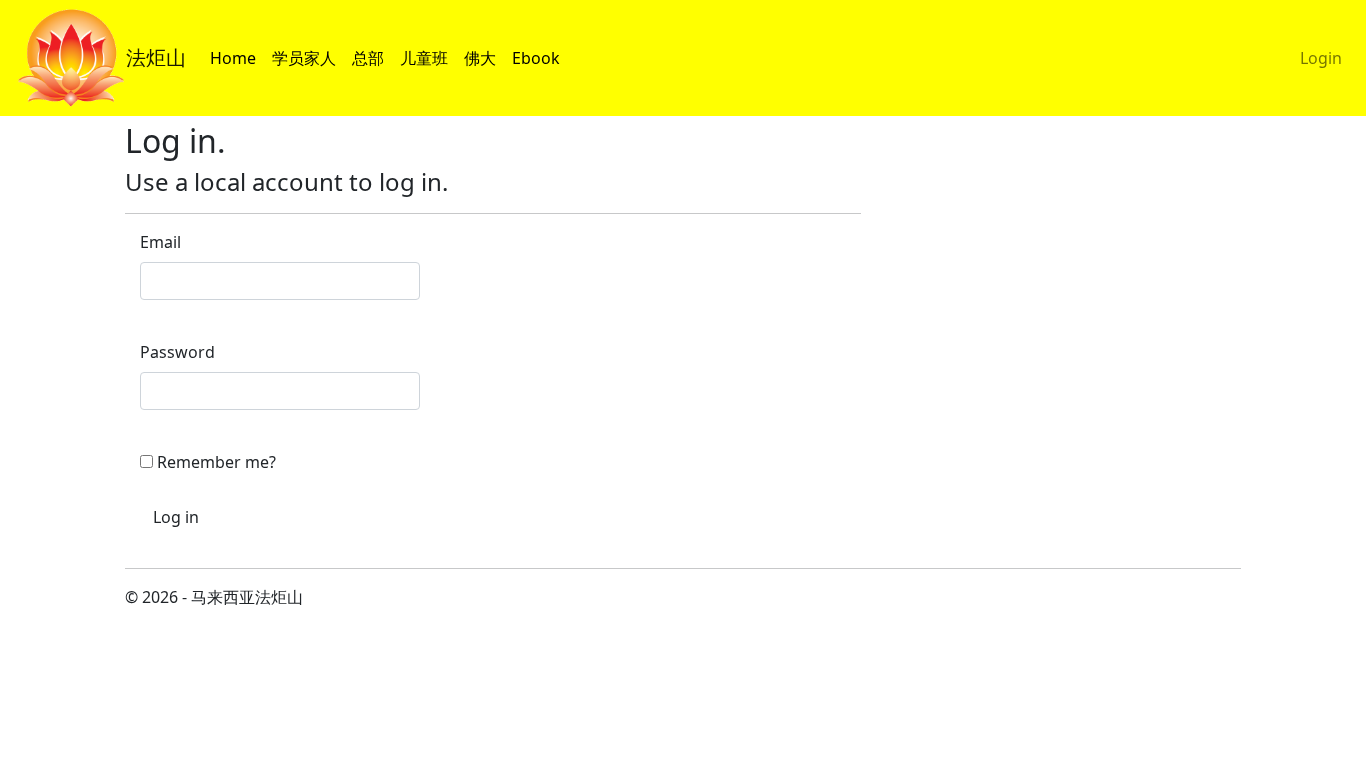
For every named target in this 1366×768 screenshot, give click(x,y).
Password (177, 352)
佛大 (484, 57)
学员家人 (308, 57)
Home (237, 57)
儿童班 (428, 57)
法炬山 (156, 57)
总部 (372, 57)
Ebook (540, 57)
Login (1325, 57)
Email (160, 242)
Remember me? (216, 462)
